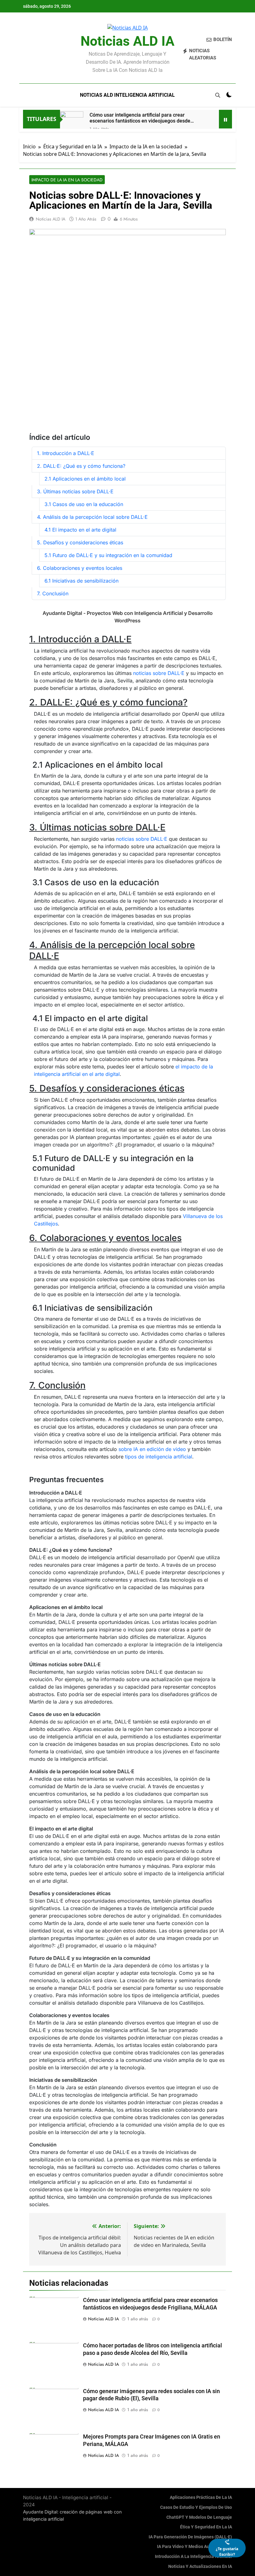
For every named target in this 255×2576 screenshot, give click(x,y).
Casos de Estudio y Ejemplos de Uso (196, 2507)
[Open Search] (218, 95)
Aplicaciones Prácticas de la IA (201, 2497)
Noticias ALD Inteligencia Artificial (127, 95)
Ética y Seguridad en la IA (206, 2527)
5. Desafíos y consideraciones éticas (80, 542)
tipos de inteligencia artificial (159, 1457)
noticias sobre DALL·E (159, 673)
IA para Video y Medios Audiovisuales (195, 2547)
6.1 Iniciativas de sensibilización (81, 581)
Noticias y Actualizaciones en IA (200, 2567)
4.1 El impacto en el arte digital (80, 530)
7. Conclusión (53, 593)
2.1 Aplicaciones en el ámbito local (85, 479)
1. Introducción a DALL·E (66, 453)
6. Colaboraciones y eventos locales (80, 568)
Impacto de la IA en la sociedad (67, 180)
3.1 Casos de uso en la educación (84, 504)
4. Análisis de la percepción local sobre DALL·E (92, 517)
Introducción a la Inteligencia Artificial (193, 2557)
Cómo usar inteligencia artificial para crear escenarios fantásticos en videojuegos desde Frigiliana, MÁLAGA (140, 118)
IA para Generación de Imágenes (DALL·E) (190, 2537)
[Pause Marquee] (225, 119)
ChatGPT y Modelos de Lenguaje (199, 2517)
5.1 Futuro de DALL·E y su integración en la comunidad (108, 555)
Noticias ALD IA (127, 41)
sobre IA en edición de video (152, 1449)
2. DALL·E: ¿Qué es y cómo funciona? (81, 466)
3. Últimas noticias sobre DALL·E (75, 491)
